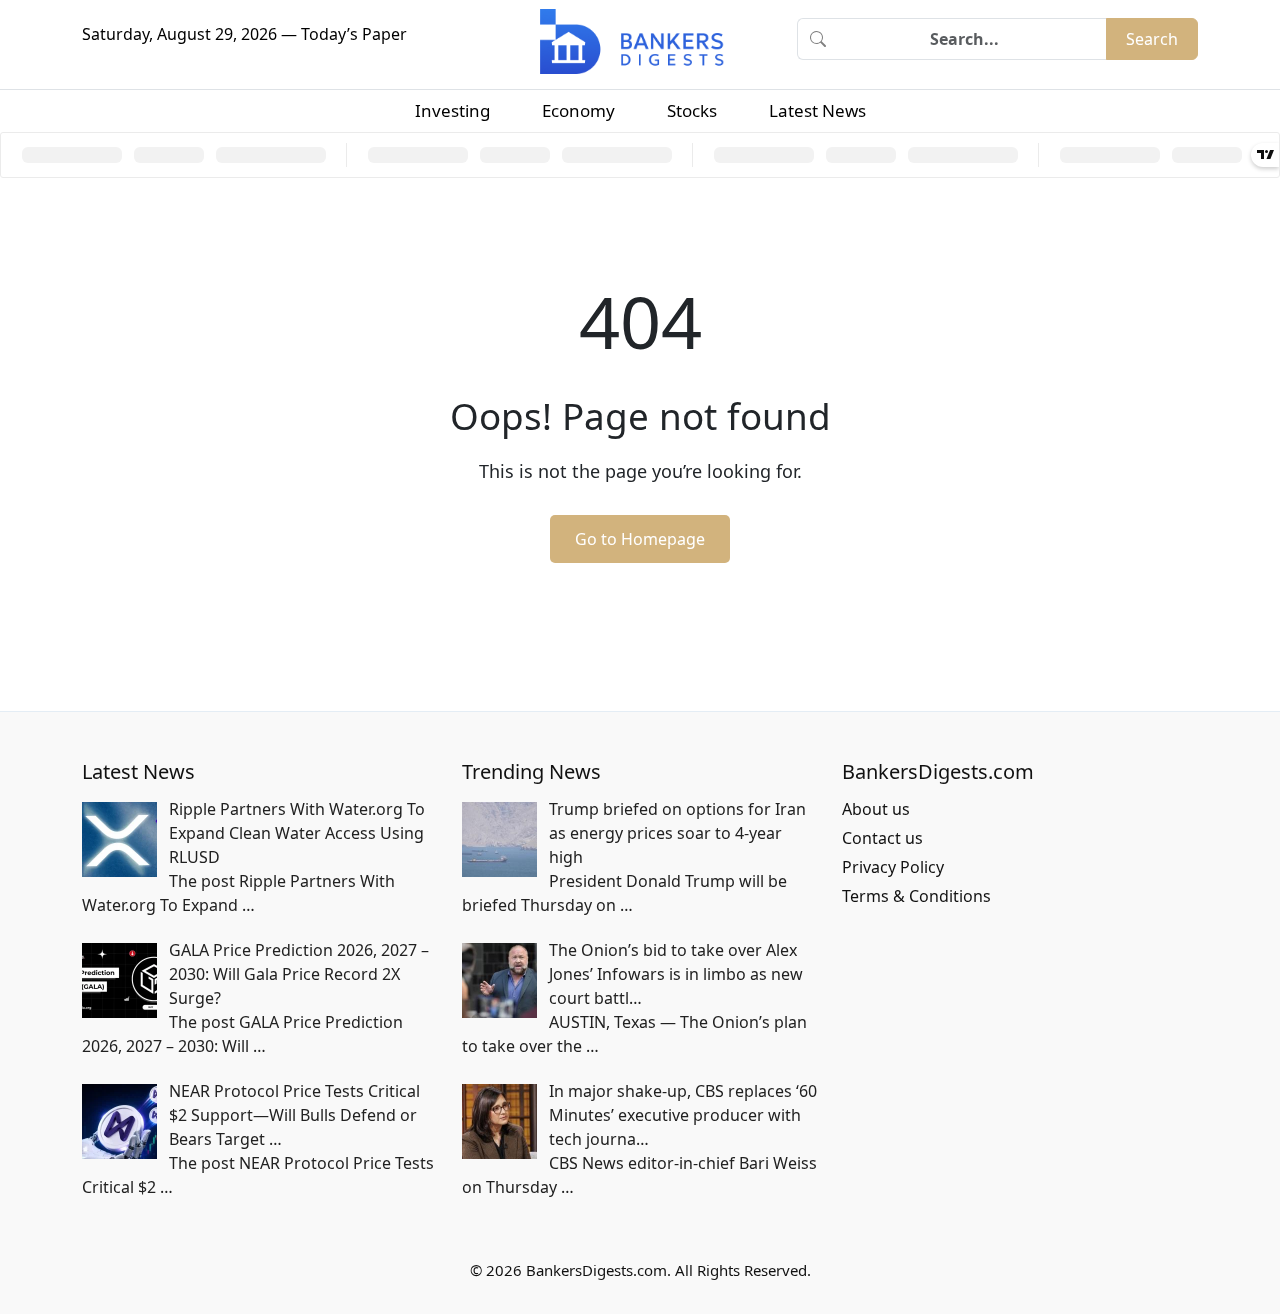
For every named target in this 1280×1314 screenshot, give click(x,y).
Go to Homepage (640, 539)
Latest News (817, 110)
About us (876, 809)
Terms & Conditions (916, 896)
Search (1152, 39)
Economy (578, 110)
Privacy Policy (893, 867)
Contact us (882, 838)
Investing (452, 110)
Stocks (692, 110)
